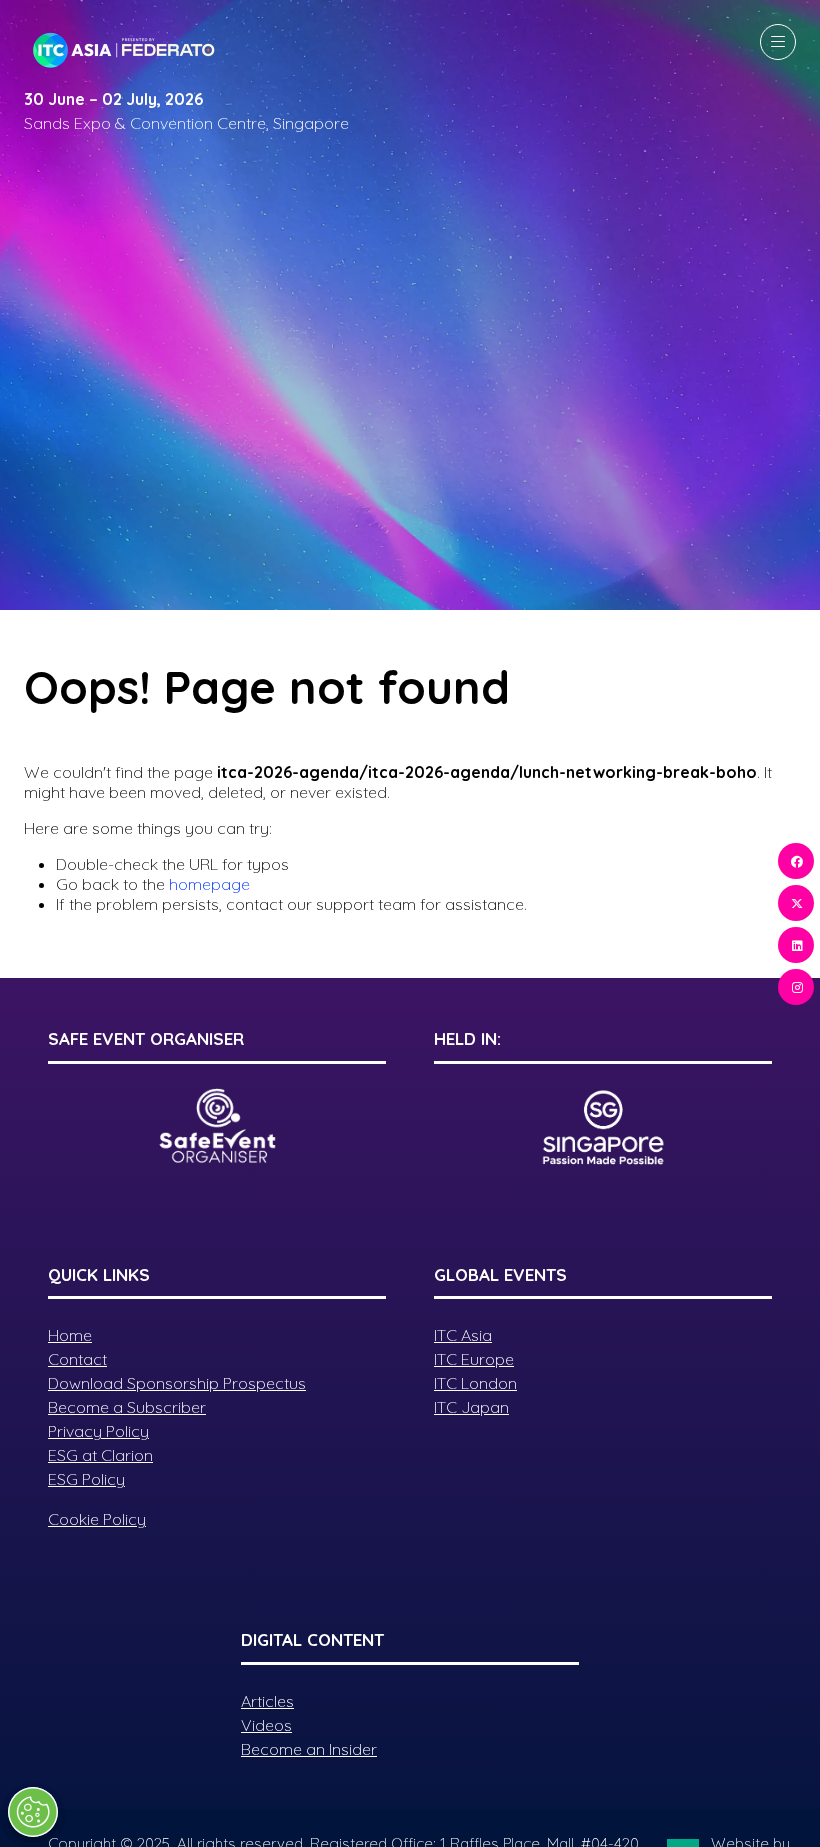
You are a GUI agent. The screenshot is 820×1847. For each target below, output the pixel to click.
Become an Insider (309, 1749)
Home (70, 1335)
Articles (267, 1701)
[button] (778, 42)
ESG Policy (86, 1479)
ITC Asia (463, 1335)
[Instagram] (796, 987)
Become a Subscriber (127, 1407)
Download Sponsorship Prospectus (177, 1383)
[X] (796, 903)
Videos (266, 1725)
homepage (209, 884)
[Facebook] (796, 861)
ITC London (475, 1383)
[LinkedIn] (796, 945)
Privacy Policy (98, 1431)
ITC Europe (474, 1359)
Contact (77, 1359)
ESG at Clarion (100, 1455)
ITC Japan (471, 1407)
